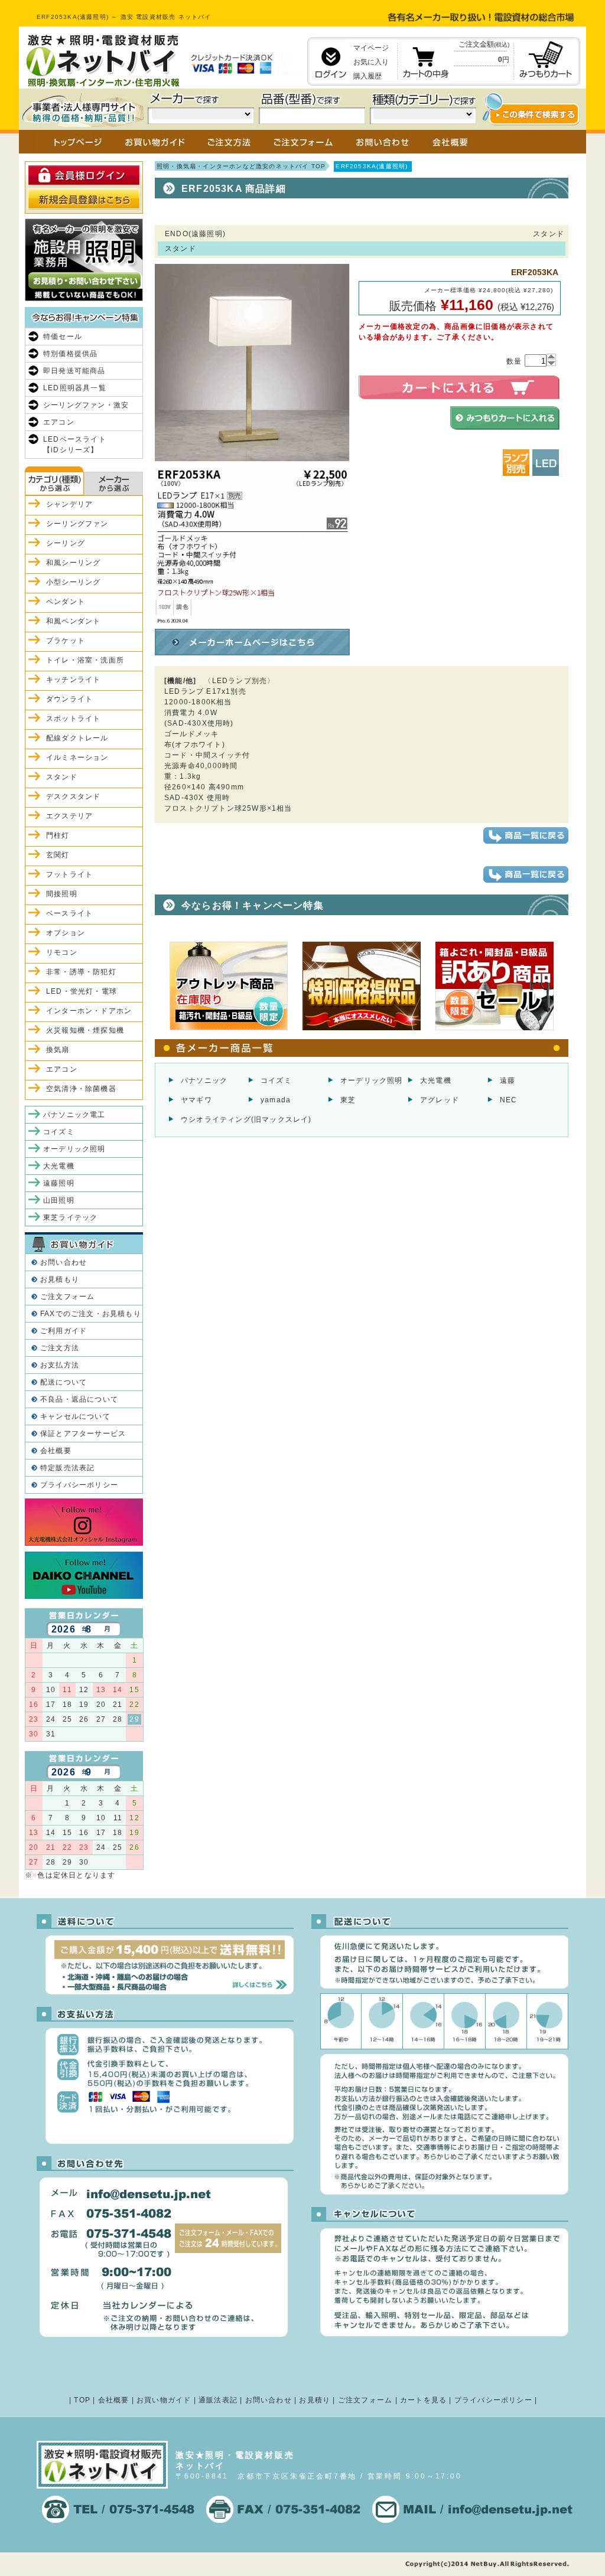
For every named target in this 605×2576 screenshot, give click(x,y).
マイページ (371, 48)
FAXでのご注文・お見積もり (91, 1314)
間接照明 (62, 894)
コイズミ (276, 1080)
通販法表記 (218, 2400)
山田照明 (59, 1200)
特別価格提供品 (70, 354)
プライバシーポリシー (79, 1485)
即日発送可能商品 (74, 371)
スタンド (62, 777)
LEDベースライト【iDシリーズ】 (75, 445)
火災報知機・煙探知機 (85, 1030)
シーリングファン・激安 (86, 405)
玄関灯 (58, 855)
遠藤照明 (59, 1183)
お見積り (315, 2400)
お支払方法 (60, 1365)
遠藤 (508, 1080)
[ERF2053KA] (252, 619)
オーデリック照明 (372, 1080)
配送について (64, 1382)
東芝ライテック (70, 1217)
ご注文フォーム (67, 1297)
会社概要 (56, 1451)
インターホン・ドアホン (89, 1011)
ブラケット (66, 641)
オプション (66, 933)
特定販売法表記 (67, 1468)
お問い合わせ (64, 1262)
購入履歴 (367, 76)
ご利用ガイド (64, 1331)
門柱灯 (58, 835)
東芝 (348, 1100)
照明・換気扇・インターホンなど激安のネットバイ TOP (241, 166)
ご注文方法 (60, 1348)
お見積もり (60, 1279)
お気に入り (371, 62)
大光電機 (436, 1080)
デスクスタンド (73, 796)
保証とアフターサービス (83, 1434)
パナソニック (204, 1080)
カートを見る (423, 2400)
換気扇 (58, 1050)
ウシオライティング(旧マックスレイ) (246, 1119)
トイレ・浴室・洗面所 (85, 660)
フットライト (69, 874)
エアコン (59, 422)
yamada (276, 1100)
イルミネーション (77, 758)
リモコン (62, 952)
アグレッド (440, 1100)
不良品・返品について (79, 1399)
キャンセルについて (75, 1416)
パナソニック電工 (74, 1115)
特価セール (63, 337)
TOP (82, 2400)
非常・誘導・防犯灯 (81, 972)
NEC (509, 1100)
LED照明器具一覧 (75, 388)
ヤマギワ (196, 1100)
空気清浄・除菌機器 (81, 1089)
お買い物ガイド (164, 2400)
